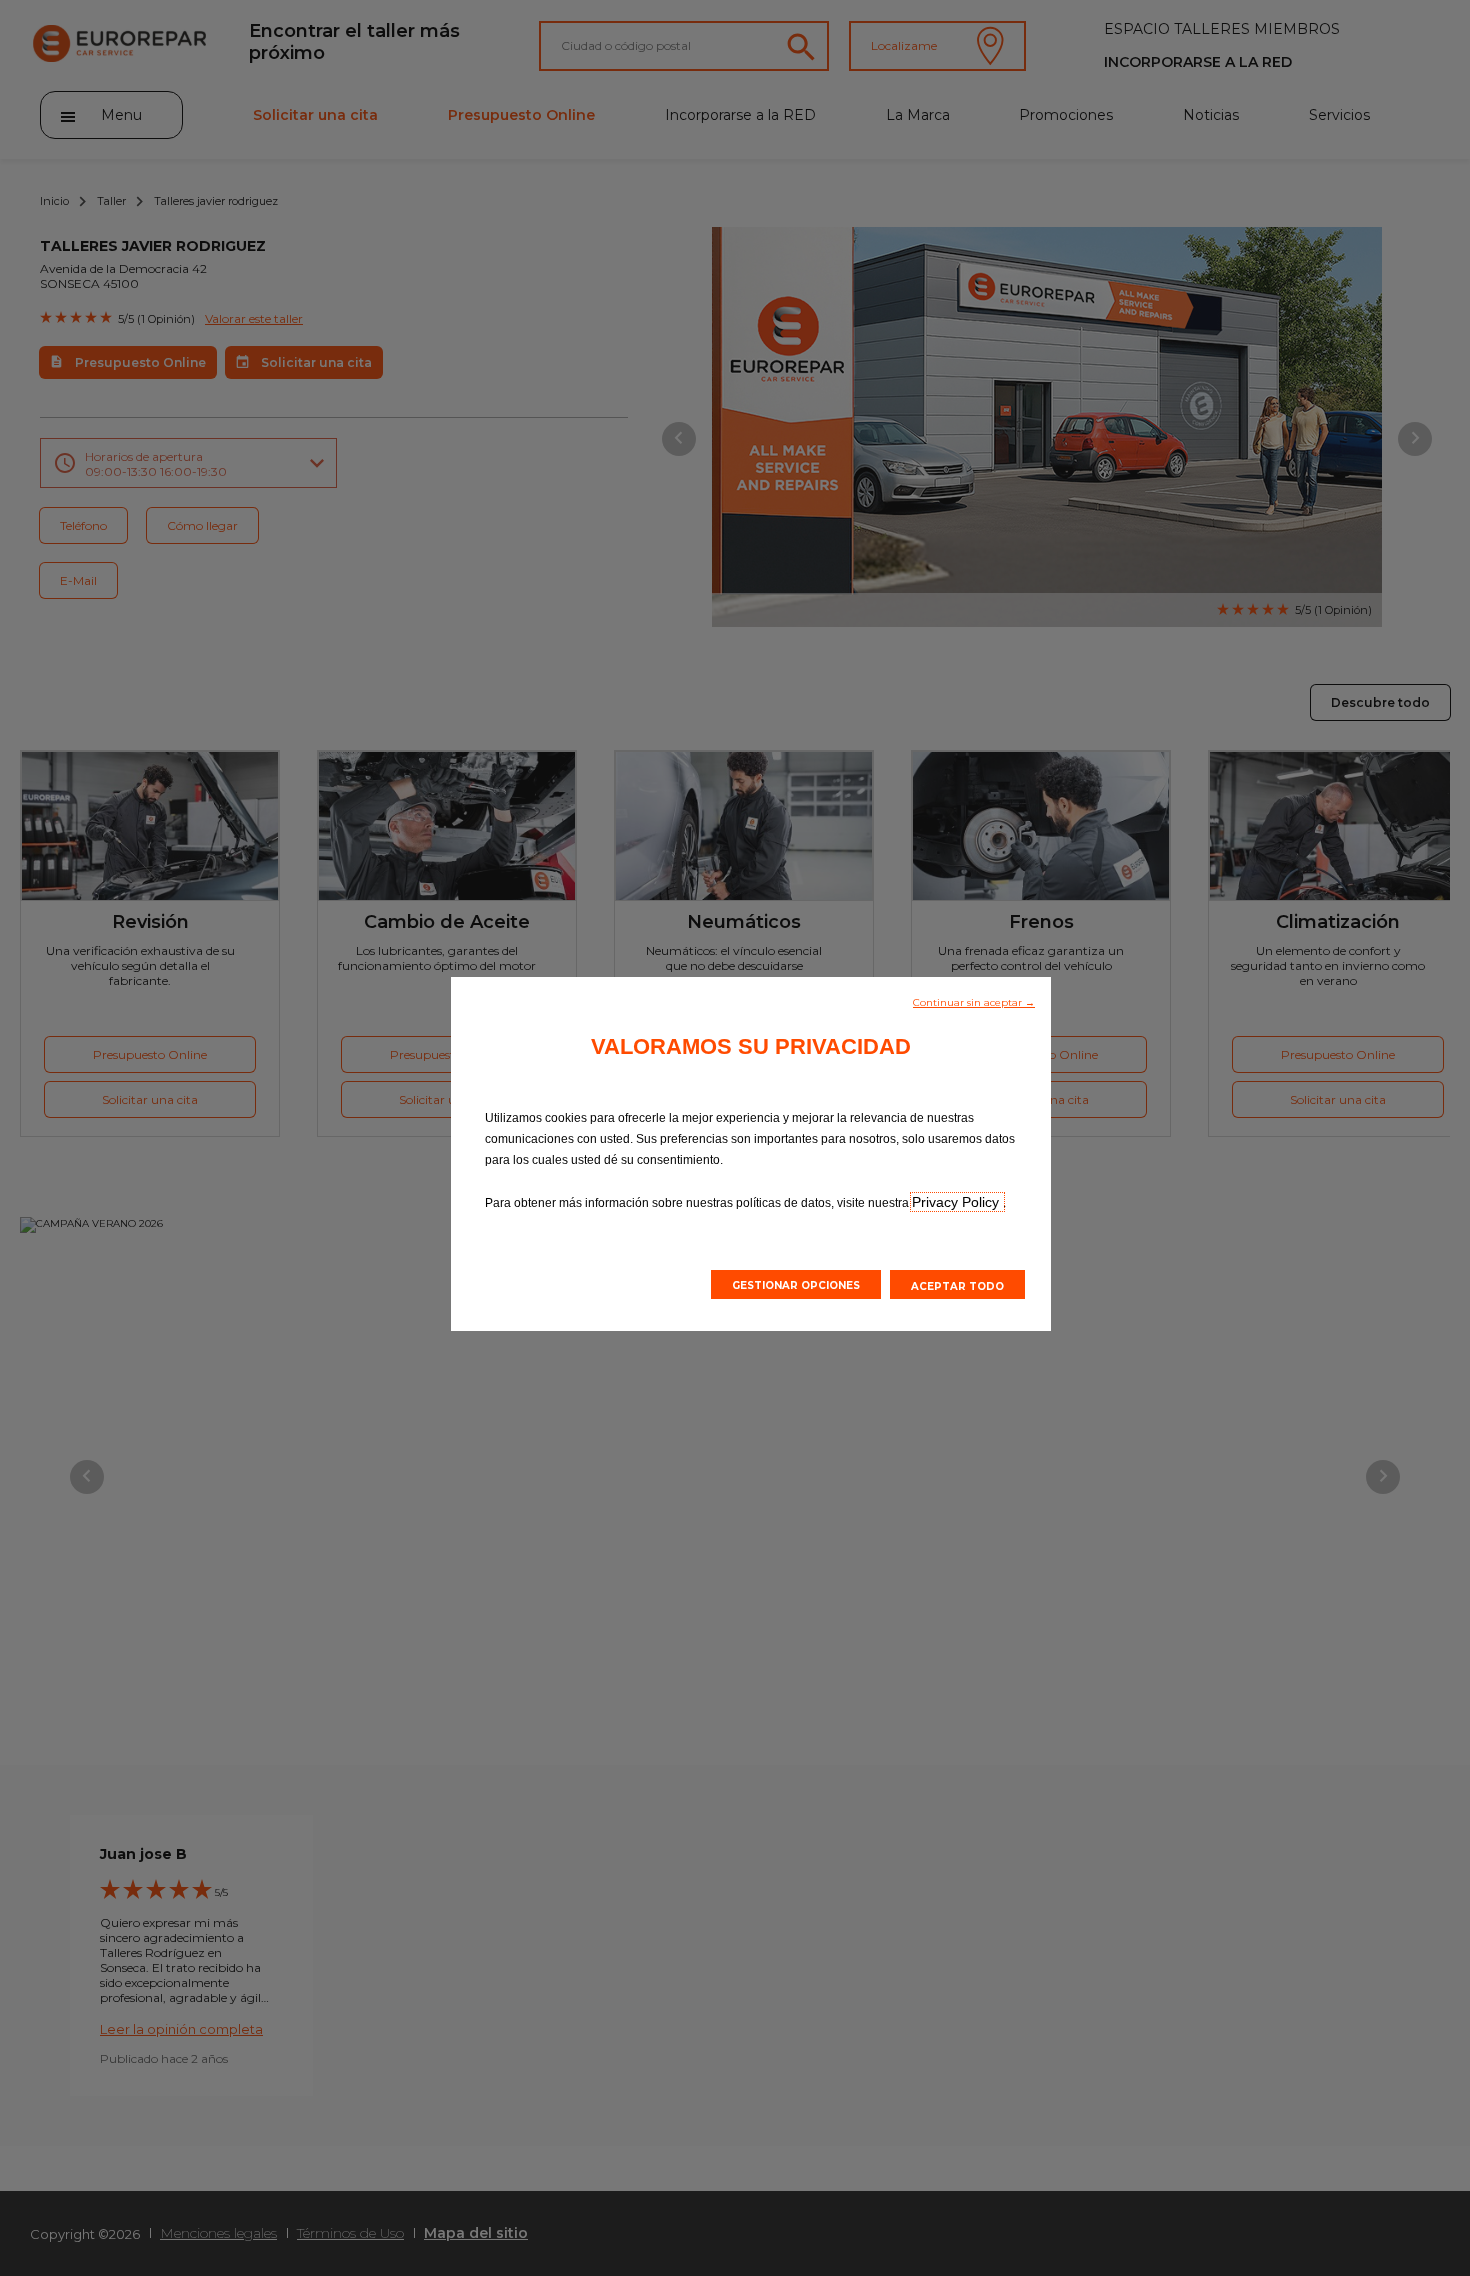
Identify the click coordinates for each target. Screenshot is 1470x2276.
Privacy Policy (957, 1202)
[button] (974, 1001)
